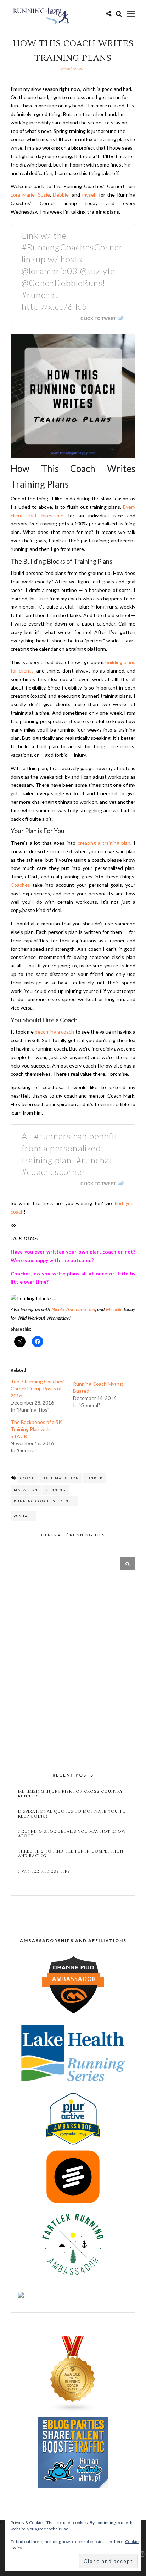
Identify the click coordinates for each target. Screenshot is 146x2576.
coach (28, 1478)
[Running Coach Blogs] (73, 2410)
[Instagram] (141, 2554)
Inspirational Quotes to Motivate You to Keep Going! (72, 1814)
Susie (44, 195)
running (55, 1490)
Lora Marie (23, 195)
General (52, 1535)
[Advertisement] (73, 1666)
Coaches (20, 885)
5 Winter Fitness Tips (45, 1871)
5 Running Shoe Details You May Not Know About (72, 1834)
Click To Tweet (98, 318)
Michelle (114, 1309)
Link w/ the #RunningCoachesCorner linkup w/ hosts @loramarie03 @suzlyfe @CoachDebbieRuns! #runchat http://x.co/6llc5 (72, 271)
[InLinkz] (73, 2452)
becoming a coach (54, 1032)
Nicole (58, 1309)
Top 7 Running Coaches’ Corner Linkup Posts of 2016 (38, 1388)
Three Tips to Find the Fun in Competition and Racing (71, 1854)
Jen (92, 1309)
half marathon (61, 1478)
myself (89, 195)
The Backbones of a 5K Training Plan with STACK (36, 1429)
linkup (94, 1478)
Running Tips (87, 1535)
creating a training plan (104, 843)
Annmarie (76, 1309)
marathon (26, 1490)
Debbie (61, 195)
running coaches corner (44, 1501)
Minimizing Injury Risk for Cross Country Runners (71, 1794)
